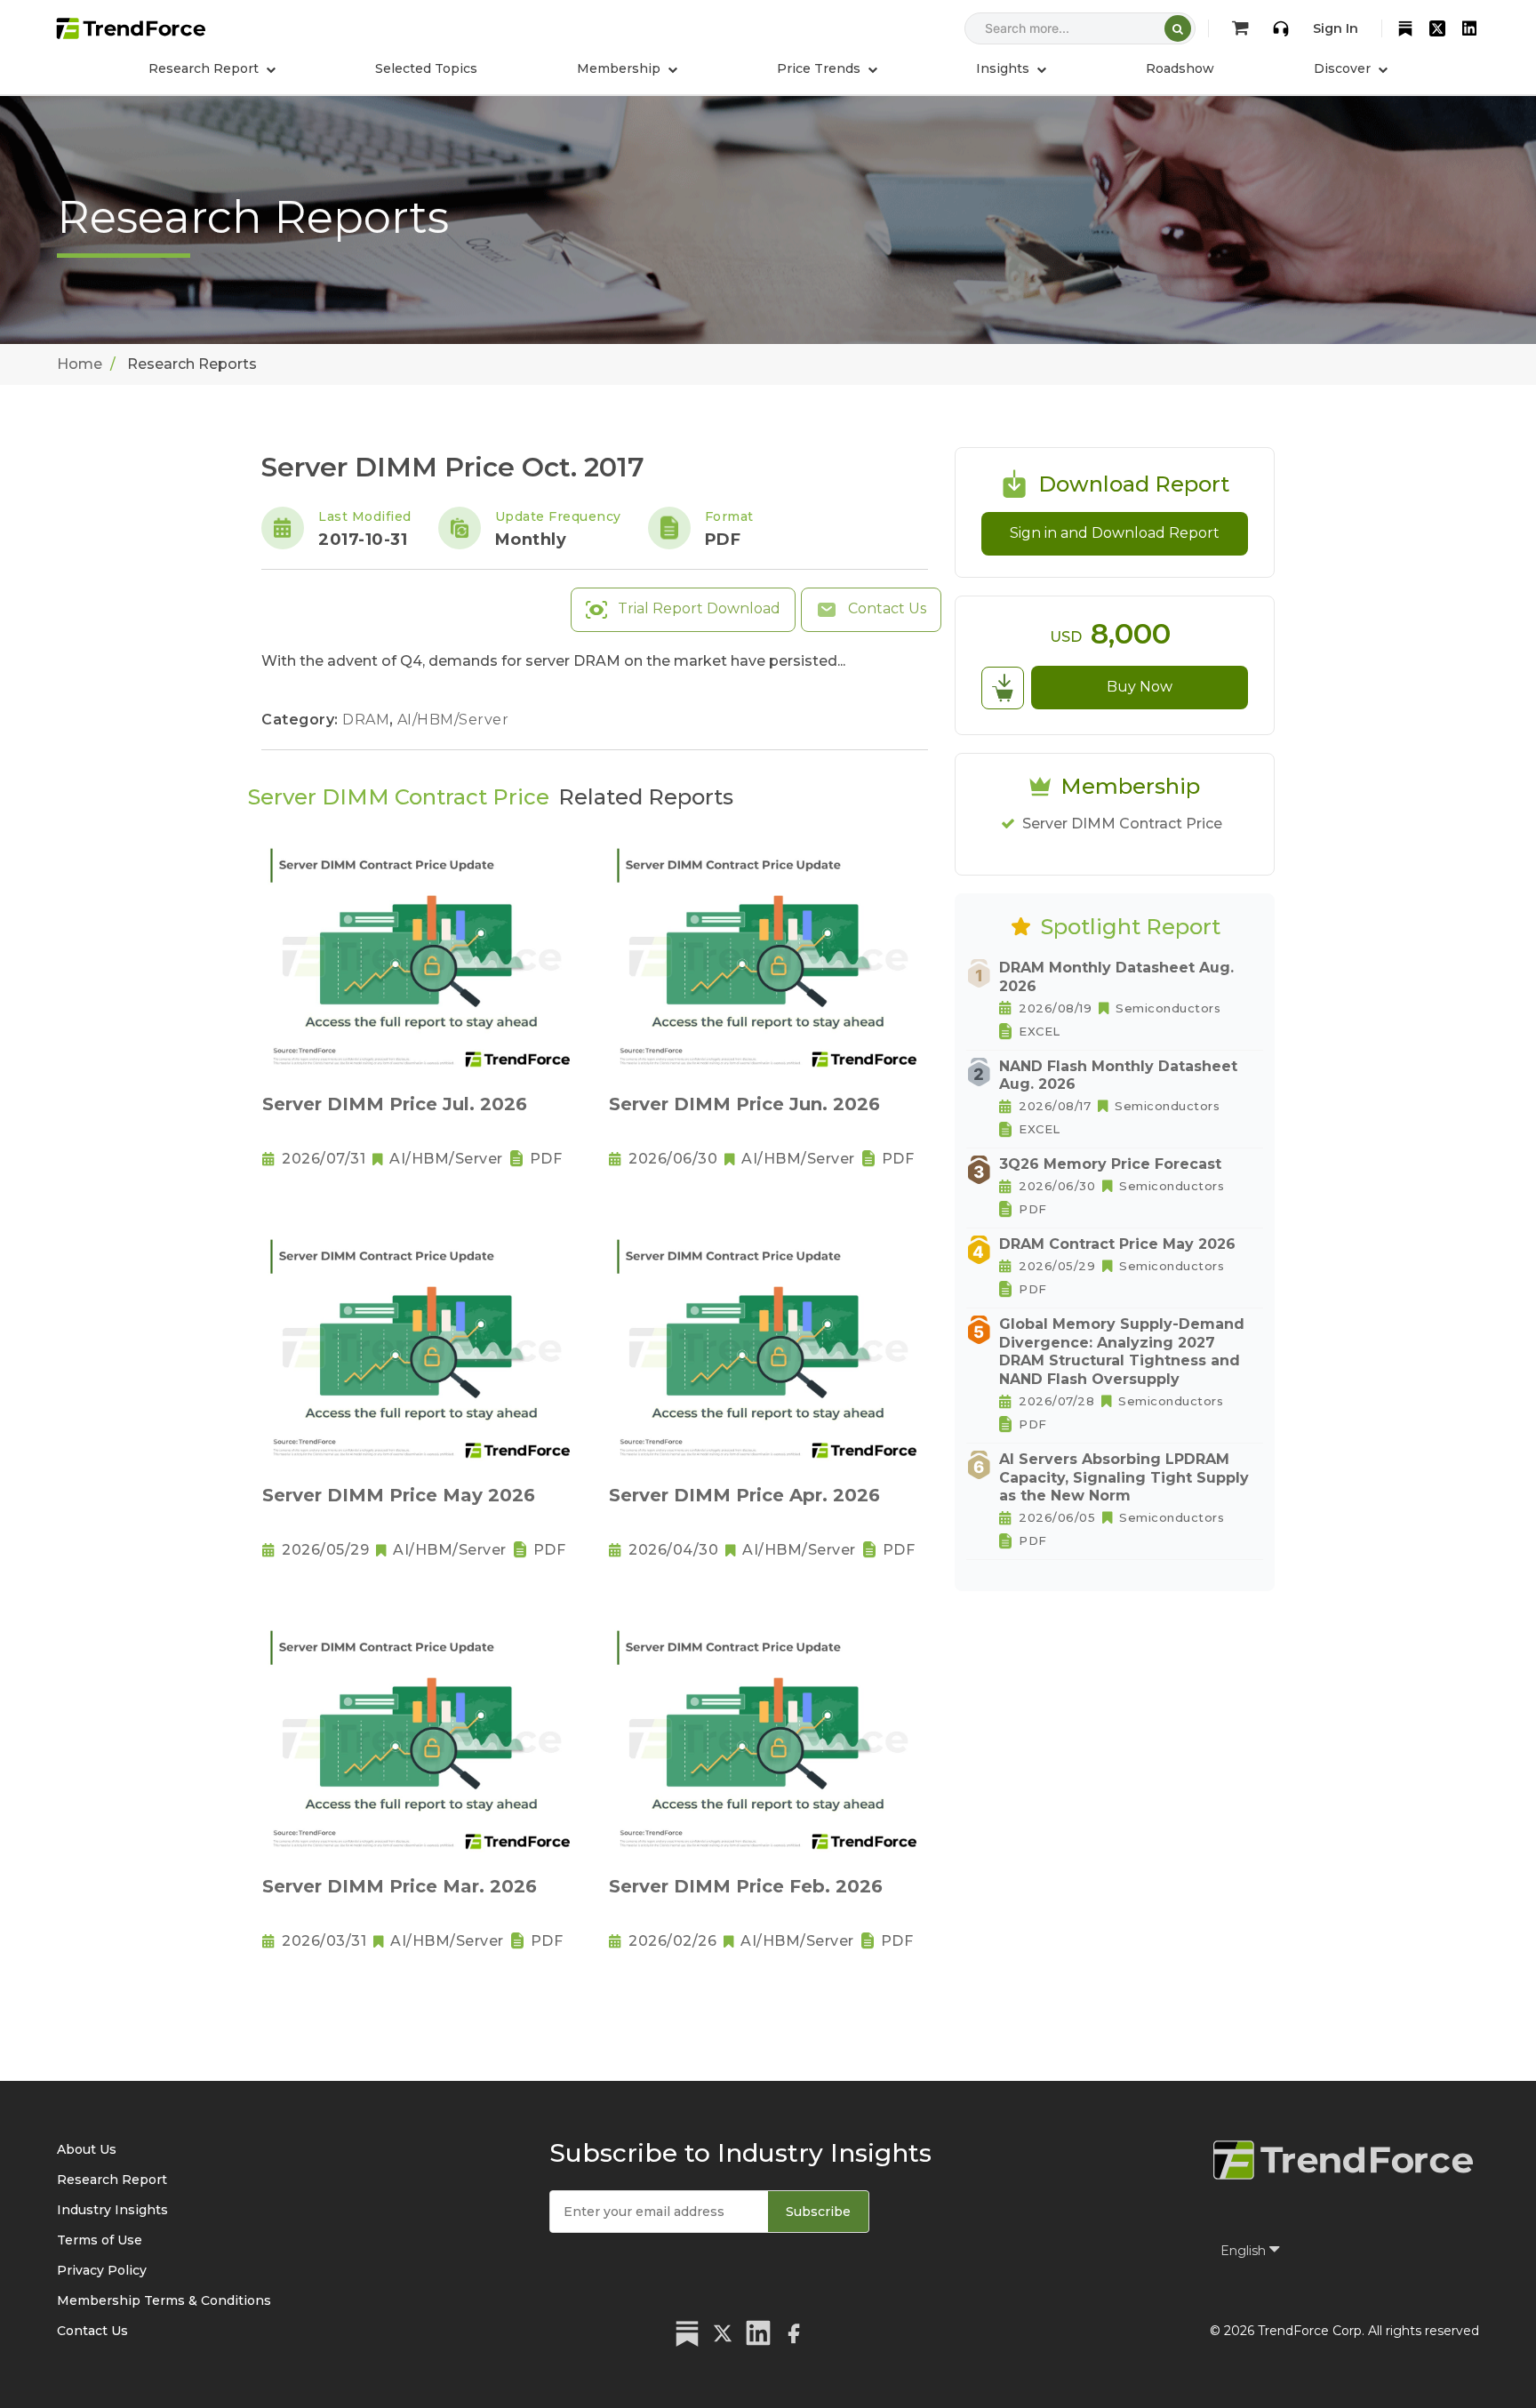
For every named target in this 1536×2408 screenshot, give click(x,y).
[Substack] (1405, 28)
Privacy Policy (102, 2270)
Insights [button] (1004, 68)
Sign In (1336, 28)
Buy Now (1140, 687)
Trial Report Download (697, 608)
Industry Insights (112, 2210)
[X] (1437, 28)
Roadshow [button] (1180, 68)
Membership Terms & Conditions (164, 2300)
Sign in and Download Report (1115, 533)
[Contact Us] (1281, 28)
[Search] (1178, 28)
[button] (627, 68)
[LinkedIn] (1469, 28)
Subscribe (818, 2212)
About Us (87, 2149)
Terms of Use (100, 2240)
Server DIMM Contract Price (1122, 824)
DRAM (368, 720)
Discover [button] (1344, 68)
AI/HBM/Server (453, 720)
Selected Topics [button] (426, 68)
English (1245, 2251)
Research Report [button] (205, 68)
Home (80, 364)
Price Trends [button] (820, 68)
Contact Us (885, 608)
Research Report (112, 2180)
